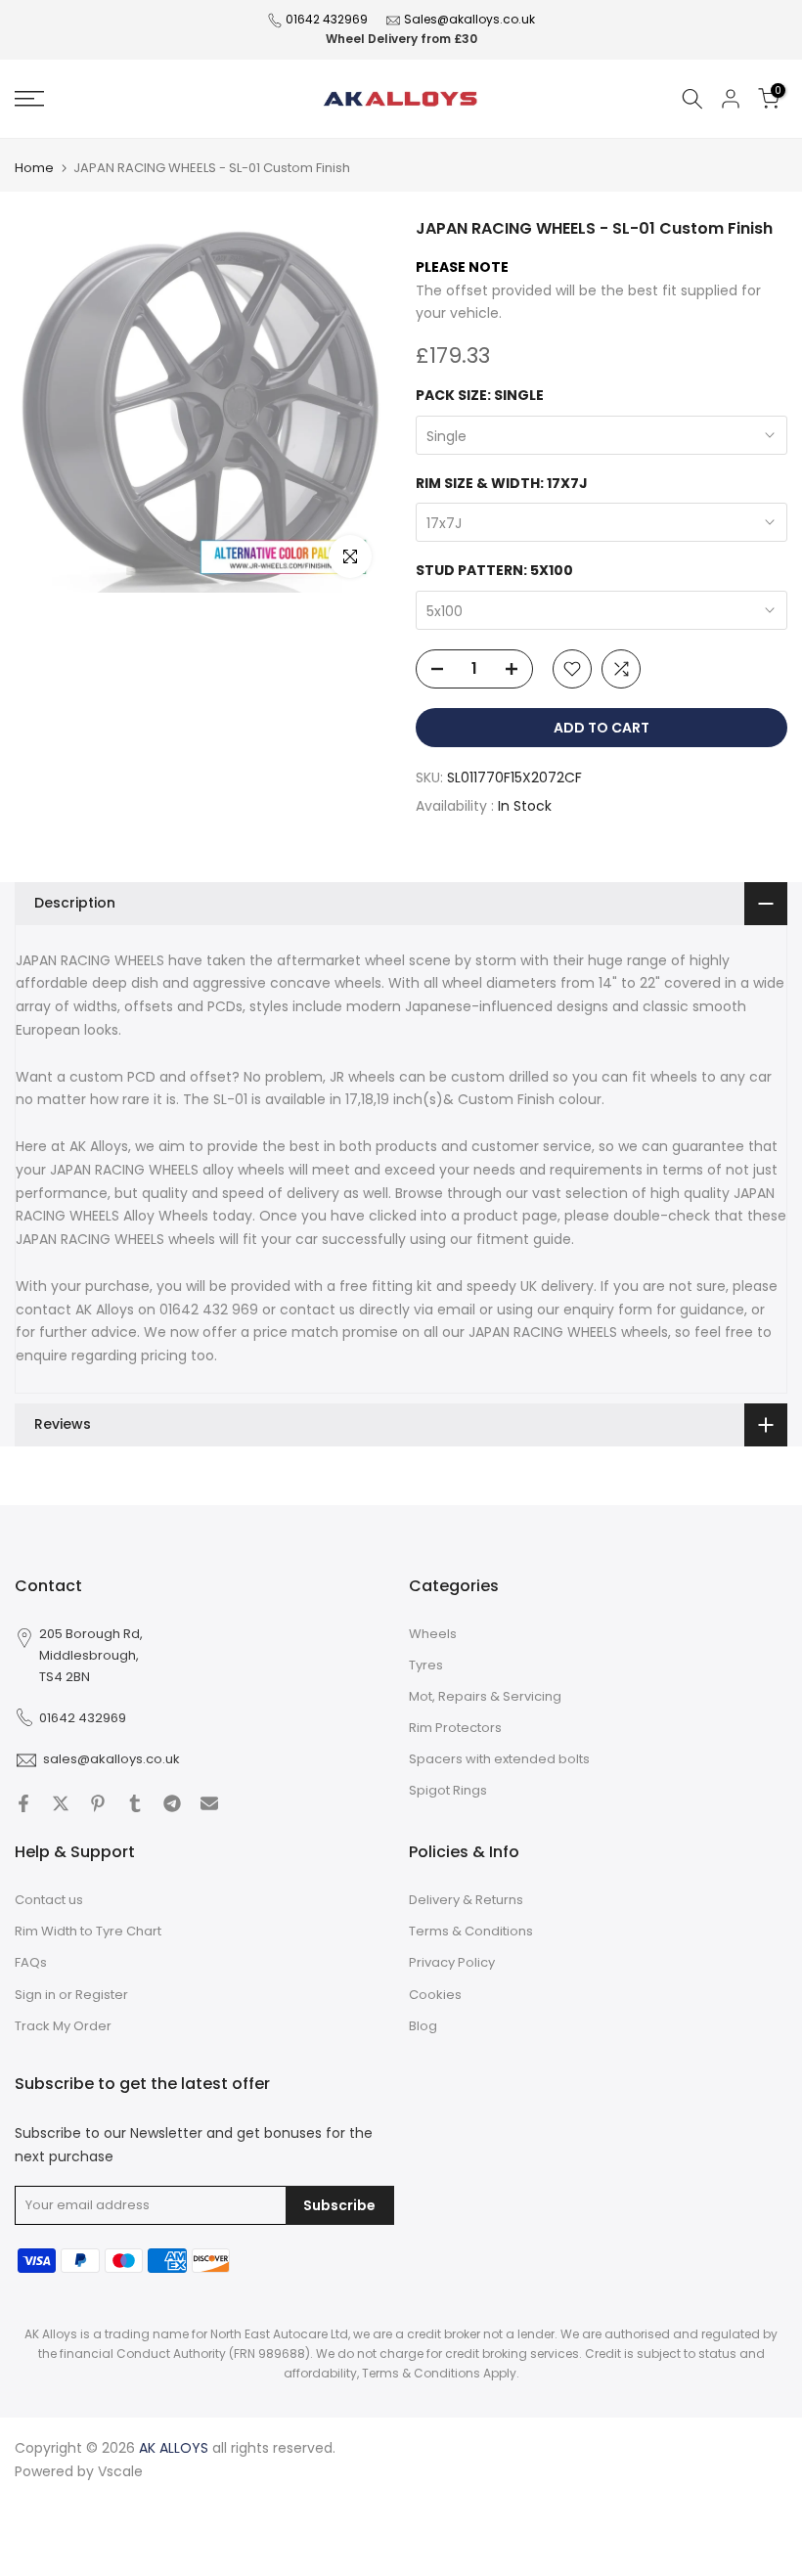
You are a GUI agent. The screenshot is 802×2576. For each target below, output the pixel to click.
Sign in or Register (71, 1995)
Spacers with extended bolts (499, 1759)
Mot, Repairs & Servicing (485, 1696)
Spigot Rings (448, 1790)
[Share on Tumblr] (135, 1803)
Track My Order (63, 2026)
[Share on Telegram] (172, 1803)
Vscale (120, 2471)
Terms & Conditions (471, 1931)
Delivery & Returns (466, 1900)
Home (34, 168)
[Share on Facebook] (23, 1803)
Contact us (49, 1900)
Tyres (426, 1665)
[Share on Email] (209, 1803)
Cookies (435, 1995)
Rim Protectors (455, 1728)
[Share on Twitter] (61, 1803)
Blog (423, 2026)
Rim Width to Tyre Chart (88, 1931)
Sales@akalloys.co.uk (469, 19)
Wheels (433, 1634)
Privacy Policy (452, 1962)
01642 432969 (327, 19)
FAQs (31, 1962)
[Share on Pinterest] (98, 1803)
